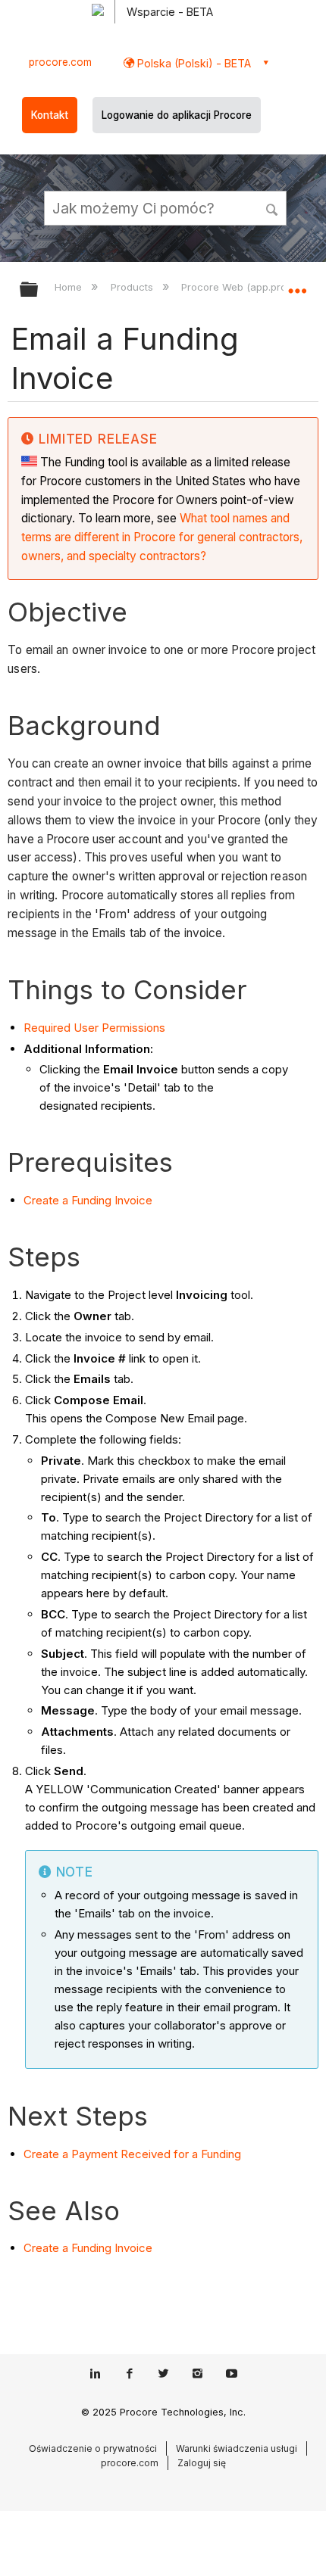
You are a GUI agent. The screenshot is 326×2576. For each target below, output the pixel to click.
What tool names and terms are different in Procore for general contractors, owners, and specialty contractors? (162, 537)
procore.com (60, 62)
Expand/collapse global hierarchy (39, 290)
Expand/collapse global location (297, 285)
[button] (273, 207)
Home (70, 287)
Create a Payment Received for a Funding (132, 2154)
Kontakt (50, 115)
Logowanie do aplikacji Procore (177, 115)
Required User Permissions (94, 1028)
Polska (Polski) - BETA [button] (193, 63)
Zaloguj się (202, 2463)
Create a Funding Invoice (88, 1200)
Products (133, 287)
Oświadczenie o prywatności (93, 2448)
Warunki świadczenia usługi (237, 2448)
